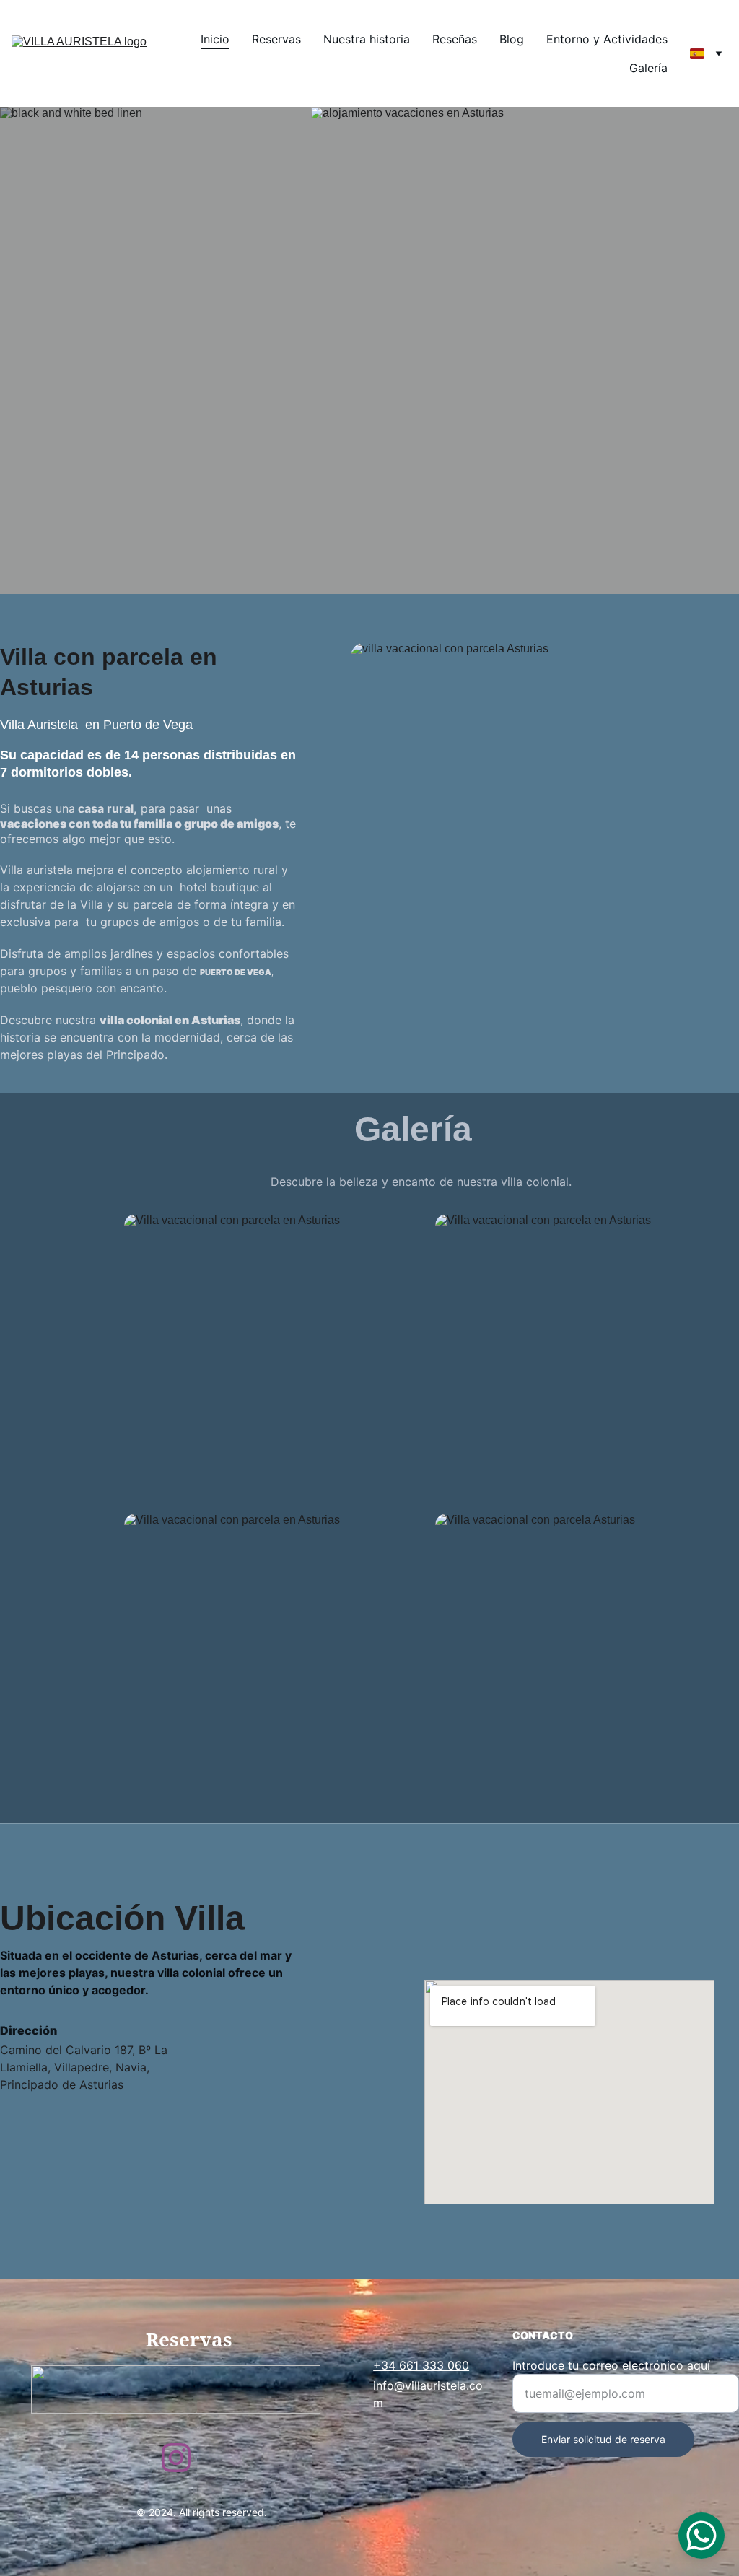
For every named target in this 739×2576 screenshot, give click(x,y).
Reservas (276, 39)
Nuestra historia (367, 39)
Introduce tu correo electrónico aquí (611, 2365)
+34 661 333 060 (421, 2365)
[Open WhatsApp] (701, 2536)
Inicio (215, 39)
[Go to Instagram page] (176, 2458)
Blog (512, 39)
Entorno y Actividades (607, 39)
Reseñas (455, 39)
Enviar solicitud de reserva (603, 2439)
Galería (648, 68)
